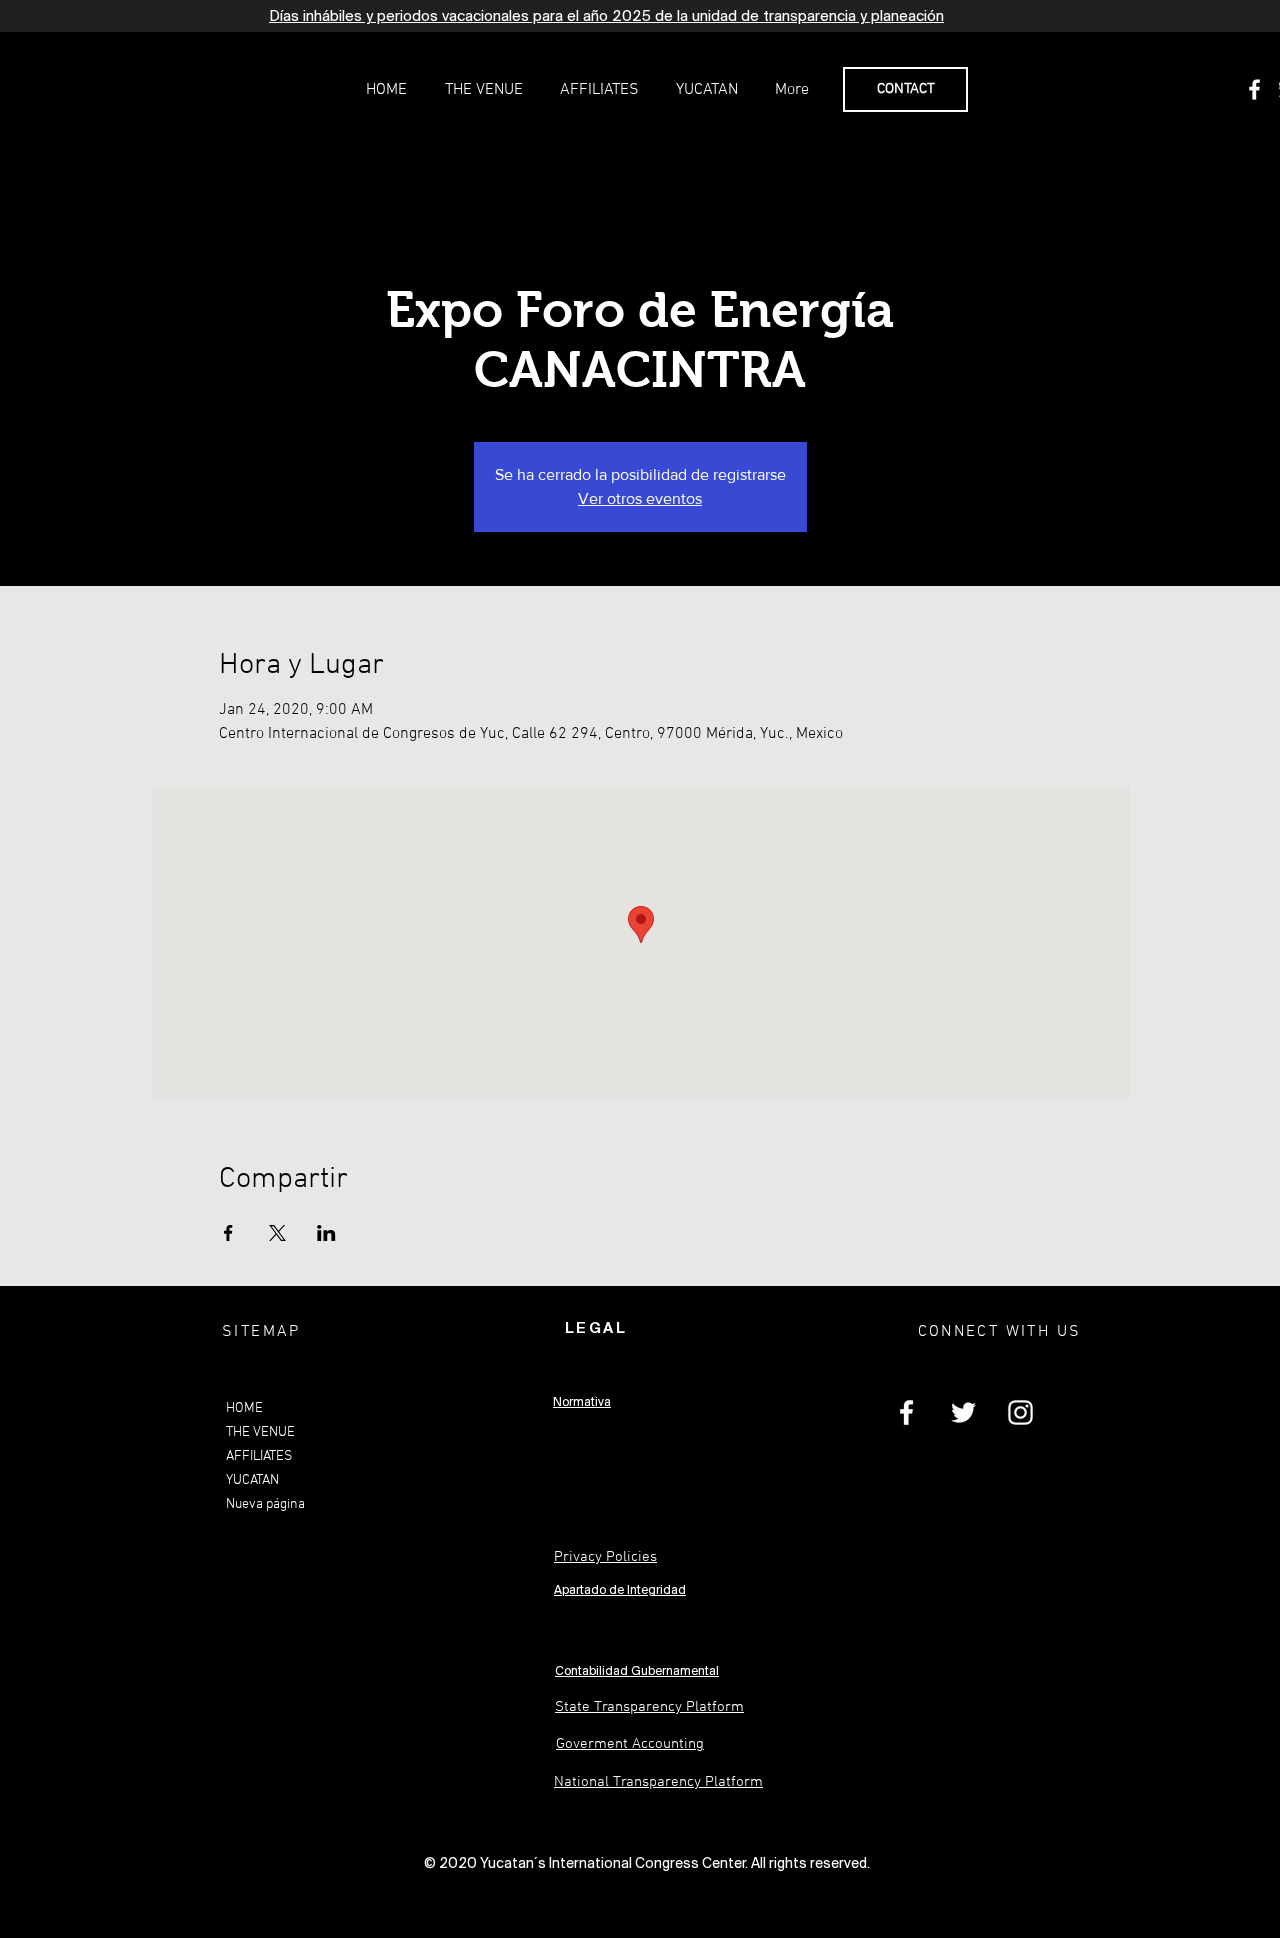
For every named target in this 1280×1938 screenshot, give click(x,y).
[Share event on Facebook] (228, 1233)
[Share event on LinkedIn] (326, 1233)
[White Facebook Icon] (1254, 89)
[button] (483, 90)
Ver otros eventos (640, 498)
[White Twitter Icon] (963, 1412)
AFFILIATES (259, 1456)
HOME (244, 1408)
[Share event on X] (277, 1233)
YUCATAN (252, 1480)
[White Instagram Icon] (1020, 1412)
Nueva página (265, 1504)
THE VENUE (260, 1432)
